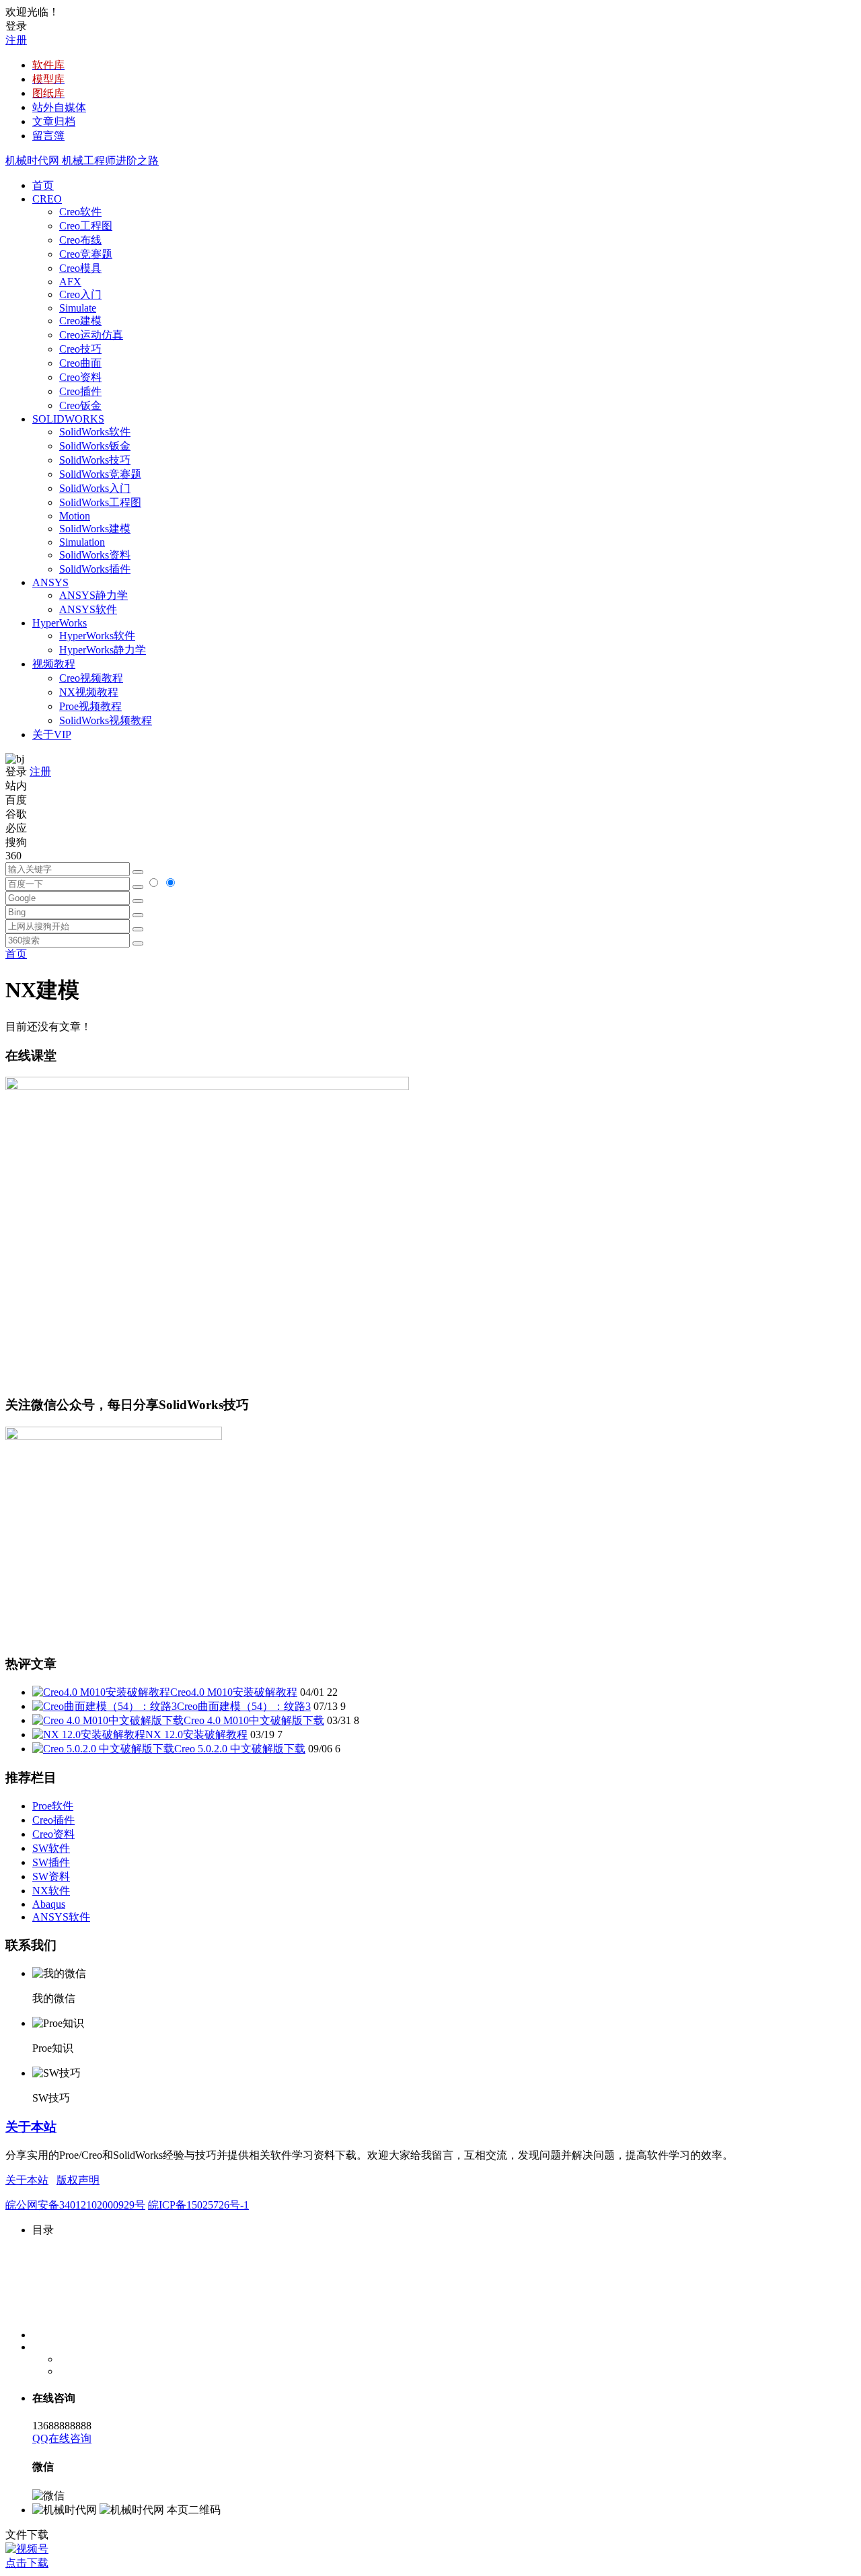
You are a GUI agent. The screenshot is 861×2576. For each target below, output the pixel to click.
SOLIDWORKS (68, 419)
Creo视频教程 (91, 678)
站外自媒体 (59, 107)
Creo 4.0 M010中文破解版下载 (254, 1720)
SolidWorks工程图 (100, 502)
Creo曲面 (80, 363)
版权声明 (78, 2180)
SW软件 (51, 1848)
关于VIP (52, 735)
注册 (16, 40)
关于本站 (31, 2127)
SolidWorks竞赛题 (100, 474)
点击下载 (27, 2563)
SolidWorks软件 (95, 432)
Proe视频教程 (90, 706)
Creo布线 (80, 240)
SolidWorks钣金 (95, 446)
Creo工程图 (86, 226)
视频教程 (54, 664)
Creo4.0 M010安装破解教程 (234, 1692)
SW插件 (51, 1862)
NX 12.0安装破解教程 (196, 1734)
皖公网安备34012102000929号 (75, 2205)
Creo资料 (80, 377)
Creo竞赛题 (86, 254)
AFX (70, 282)
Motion (75, 516)
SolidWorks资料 (95, 555)
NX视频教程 (89, 692)
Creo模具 (80, 268)
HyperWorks (60, 623)
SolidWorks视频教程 (106, 720)
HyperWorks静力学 (103, 650)
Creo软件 (80, 212)
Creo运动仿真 (91, 335)
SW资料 (51, 1876)
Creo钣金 (80, 405)
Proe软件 (53, 1806)
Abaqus (49, 1904)
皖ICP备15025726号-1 (198, 2205)
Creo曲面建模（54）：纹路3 (244, 1706)
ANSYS (50, 582)
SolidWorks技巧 (95, 460)
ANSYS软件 (88, 609)
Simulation (82, 542)
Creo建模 (80, 321)
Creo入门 (80, 294)
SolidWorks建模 (95, 529)
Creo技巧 (80, 349)
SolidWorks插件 (95, 569)
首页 (43, 185)
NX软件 (51, 1891)
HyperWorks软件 (97, 636)
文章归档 (54, 121)
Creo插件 (80, 391)
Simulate (78, 308)
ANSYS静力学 (93, 595)
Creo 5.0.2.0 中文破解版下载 (240, 1749)
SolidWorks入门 (95, 488)
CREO (47, 199)
